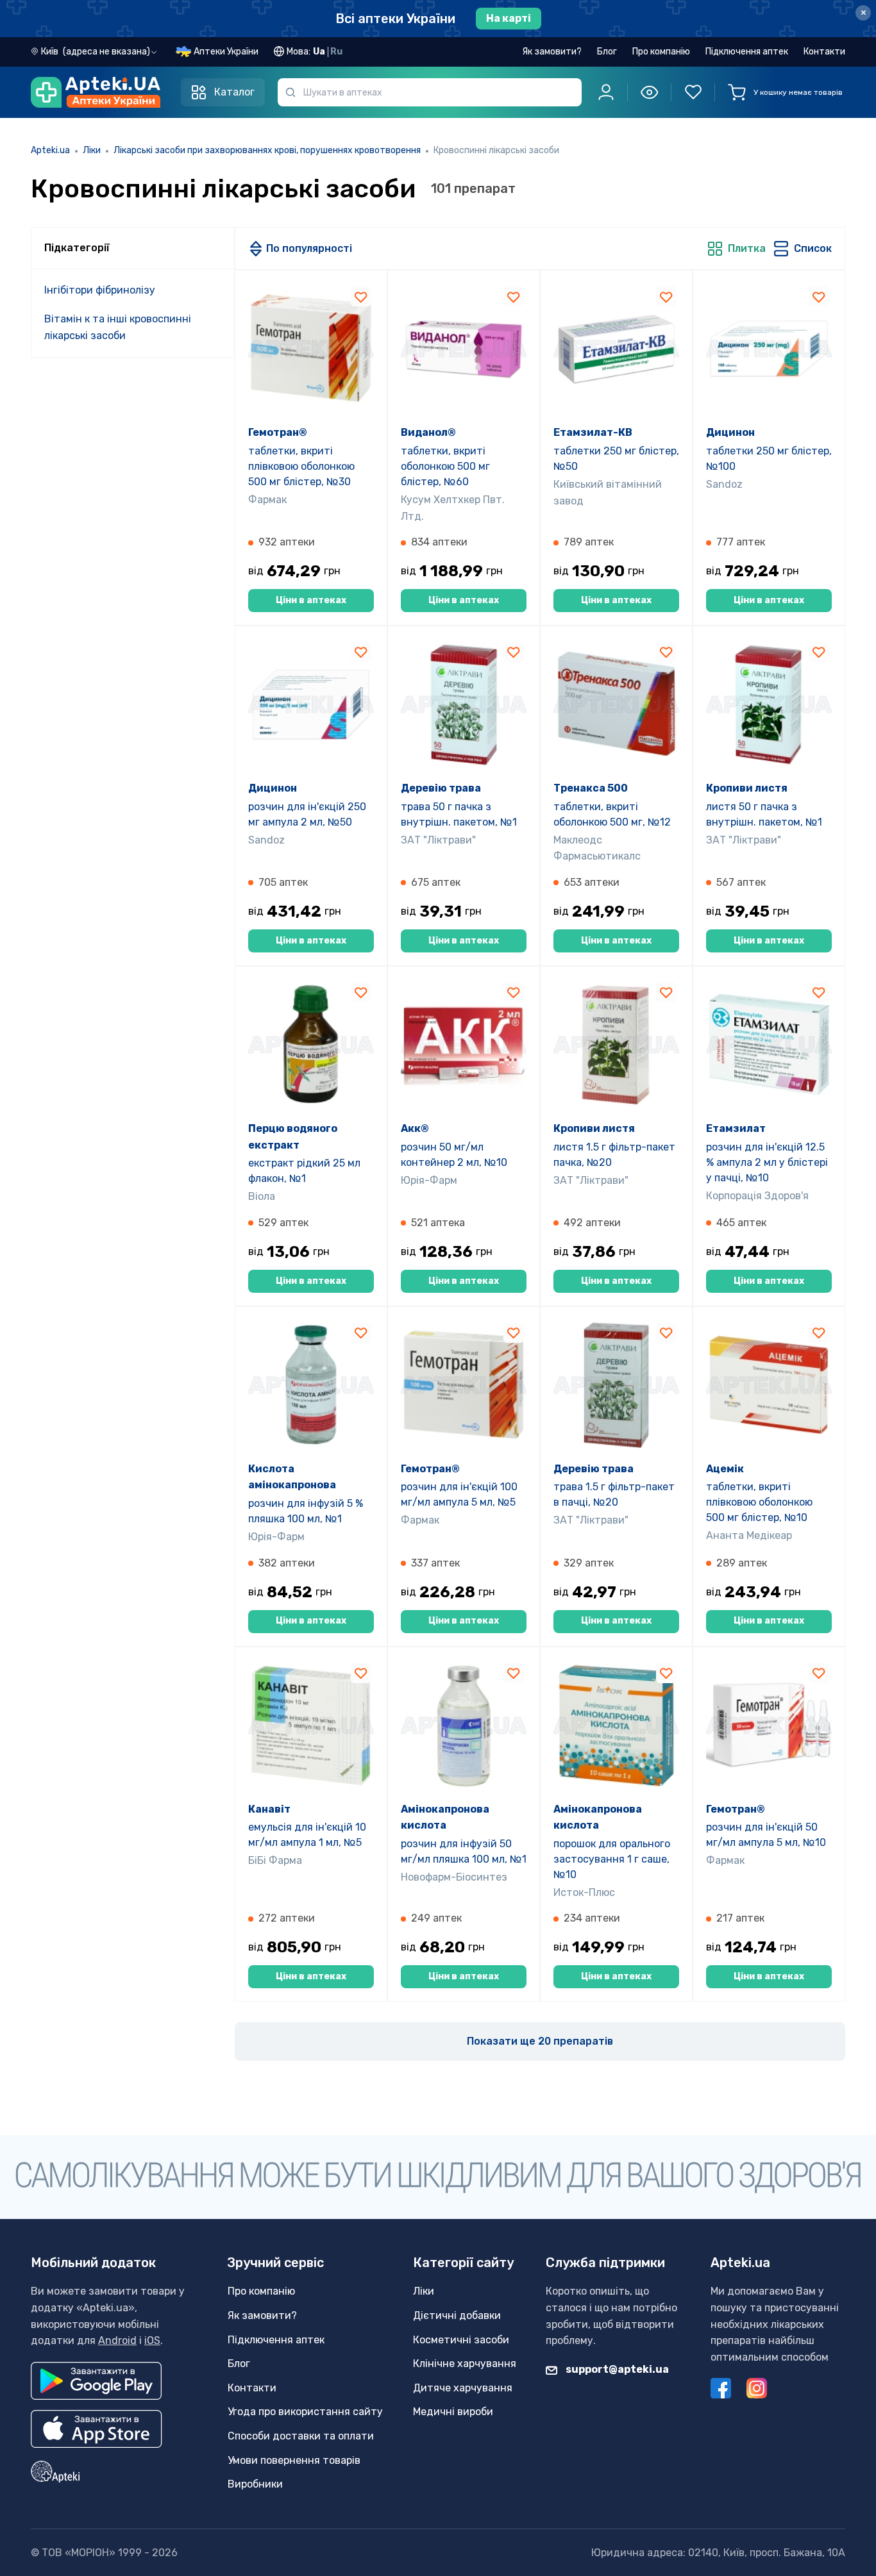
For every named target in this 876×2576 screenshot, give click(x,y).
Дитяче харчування (463, 2388)
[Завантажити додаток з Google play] (96, 2381)
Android (117, 2340)
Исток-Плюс (584, 1892)
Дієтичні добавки (457, 2315)
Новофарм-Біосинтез (454, 1877)
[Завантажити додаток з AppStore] (97, 2429)
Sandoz (724, 484)
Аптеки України (226, 52)
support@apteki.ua (616, 2369)
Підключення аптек (747, 52)
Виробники (255, 2484)
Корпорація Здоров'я (757, 1196)
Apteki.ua (50, 150)
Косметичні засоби (461, 2340)
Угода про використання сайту (305, 2412)
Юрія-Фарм (429, 1180)
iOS (152, 2340)
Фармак (267, 500)
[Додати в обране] (361, 296)
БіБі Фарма (275, 1860)
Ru (336, 52)
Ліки (92, 150)
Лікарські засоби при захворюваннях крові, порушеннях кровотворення (267, 150)
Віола (262, 1196)
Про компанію (661, 52)
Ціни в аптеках (311, 600)
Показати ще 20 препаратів (540, 2041)
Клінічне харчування (465, 2364)
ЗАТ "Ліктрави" (438, 840)
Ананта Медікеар (749, 1535)
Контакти (824, 52)
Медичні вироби (453, 2412)
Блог (607, 52)
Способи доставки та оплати (301, 2436)
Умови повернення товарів (294, 2460)
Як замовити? (552, 52)
